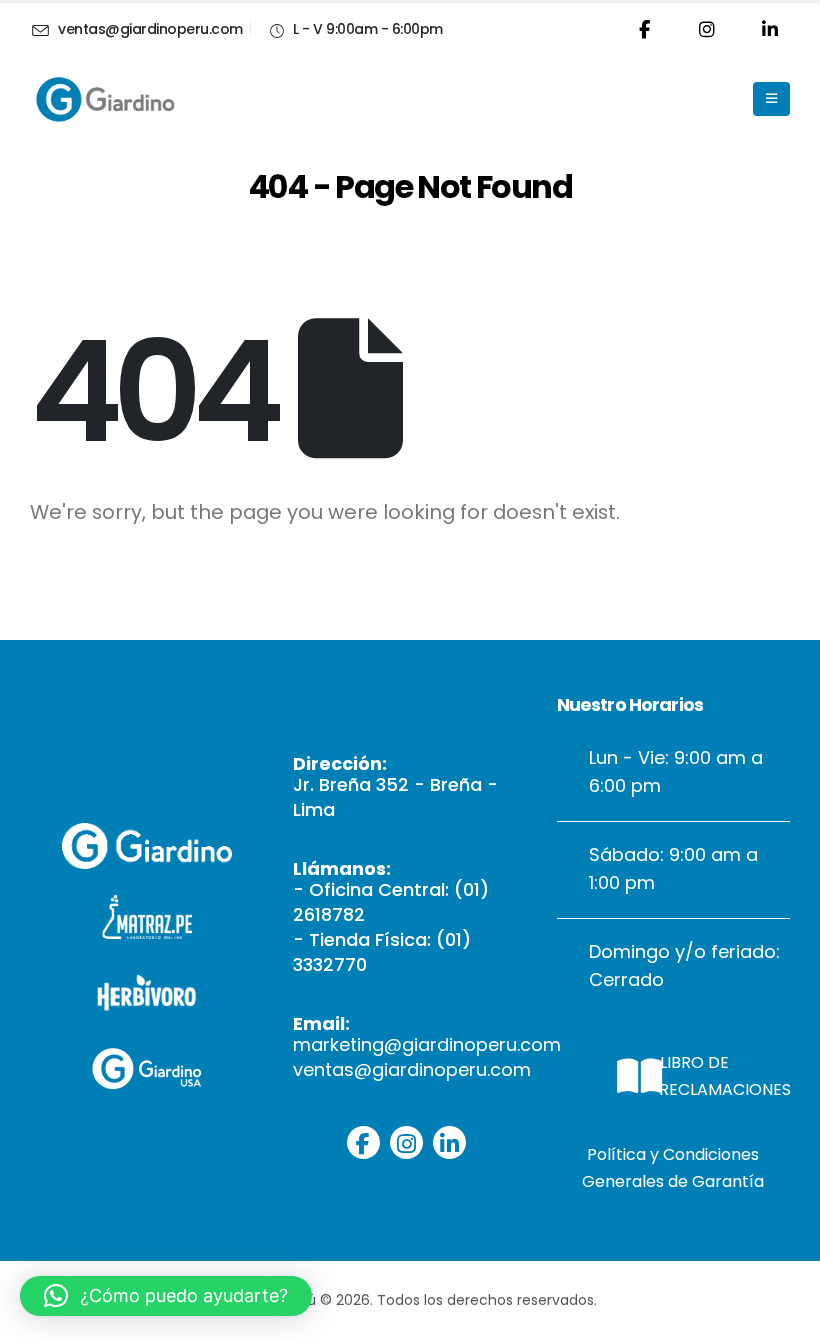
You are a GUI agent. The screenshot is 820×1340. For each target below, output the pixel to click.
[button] (166, 1296)
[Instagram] (707, 29)
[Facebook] (644, 29)
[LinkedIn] (770, 29)
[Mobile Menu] (771, 99)
